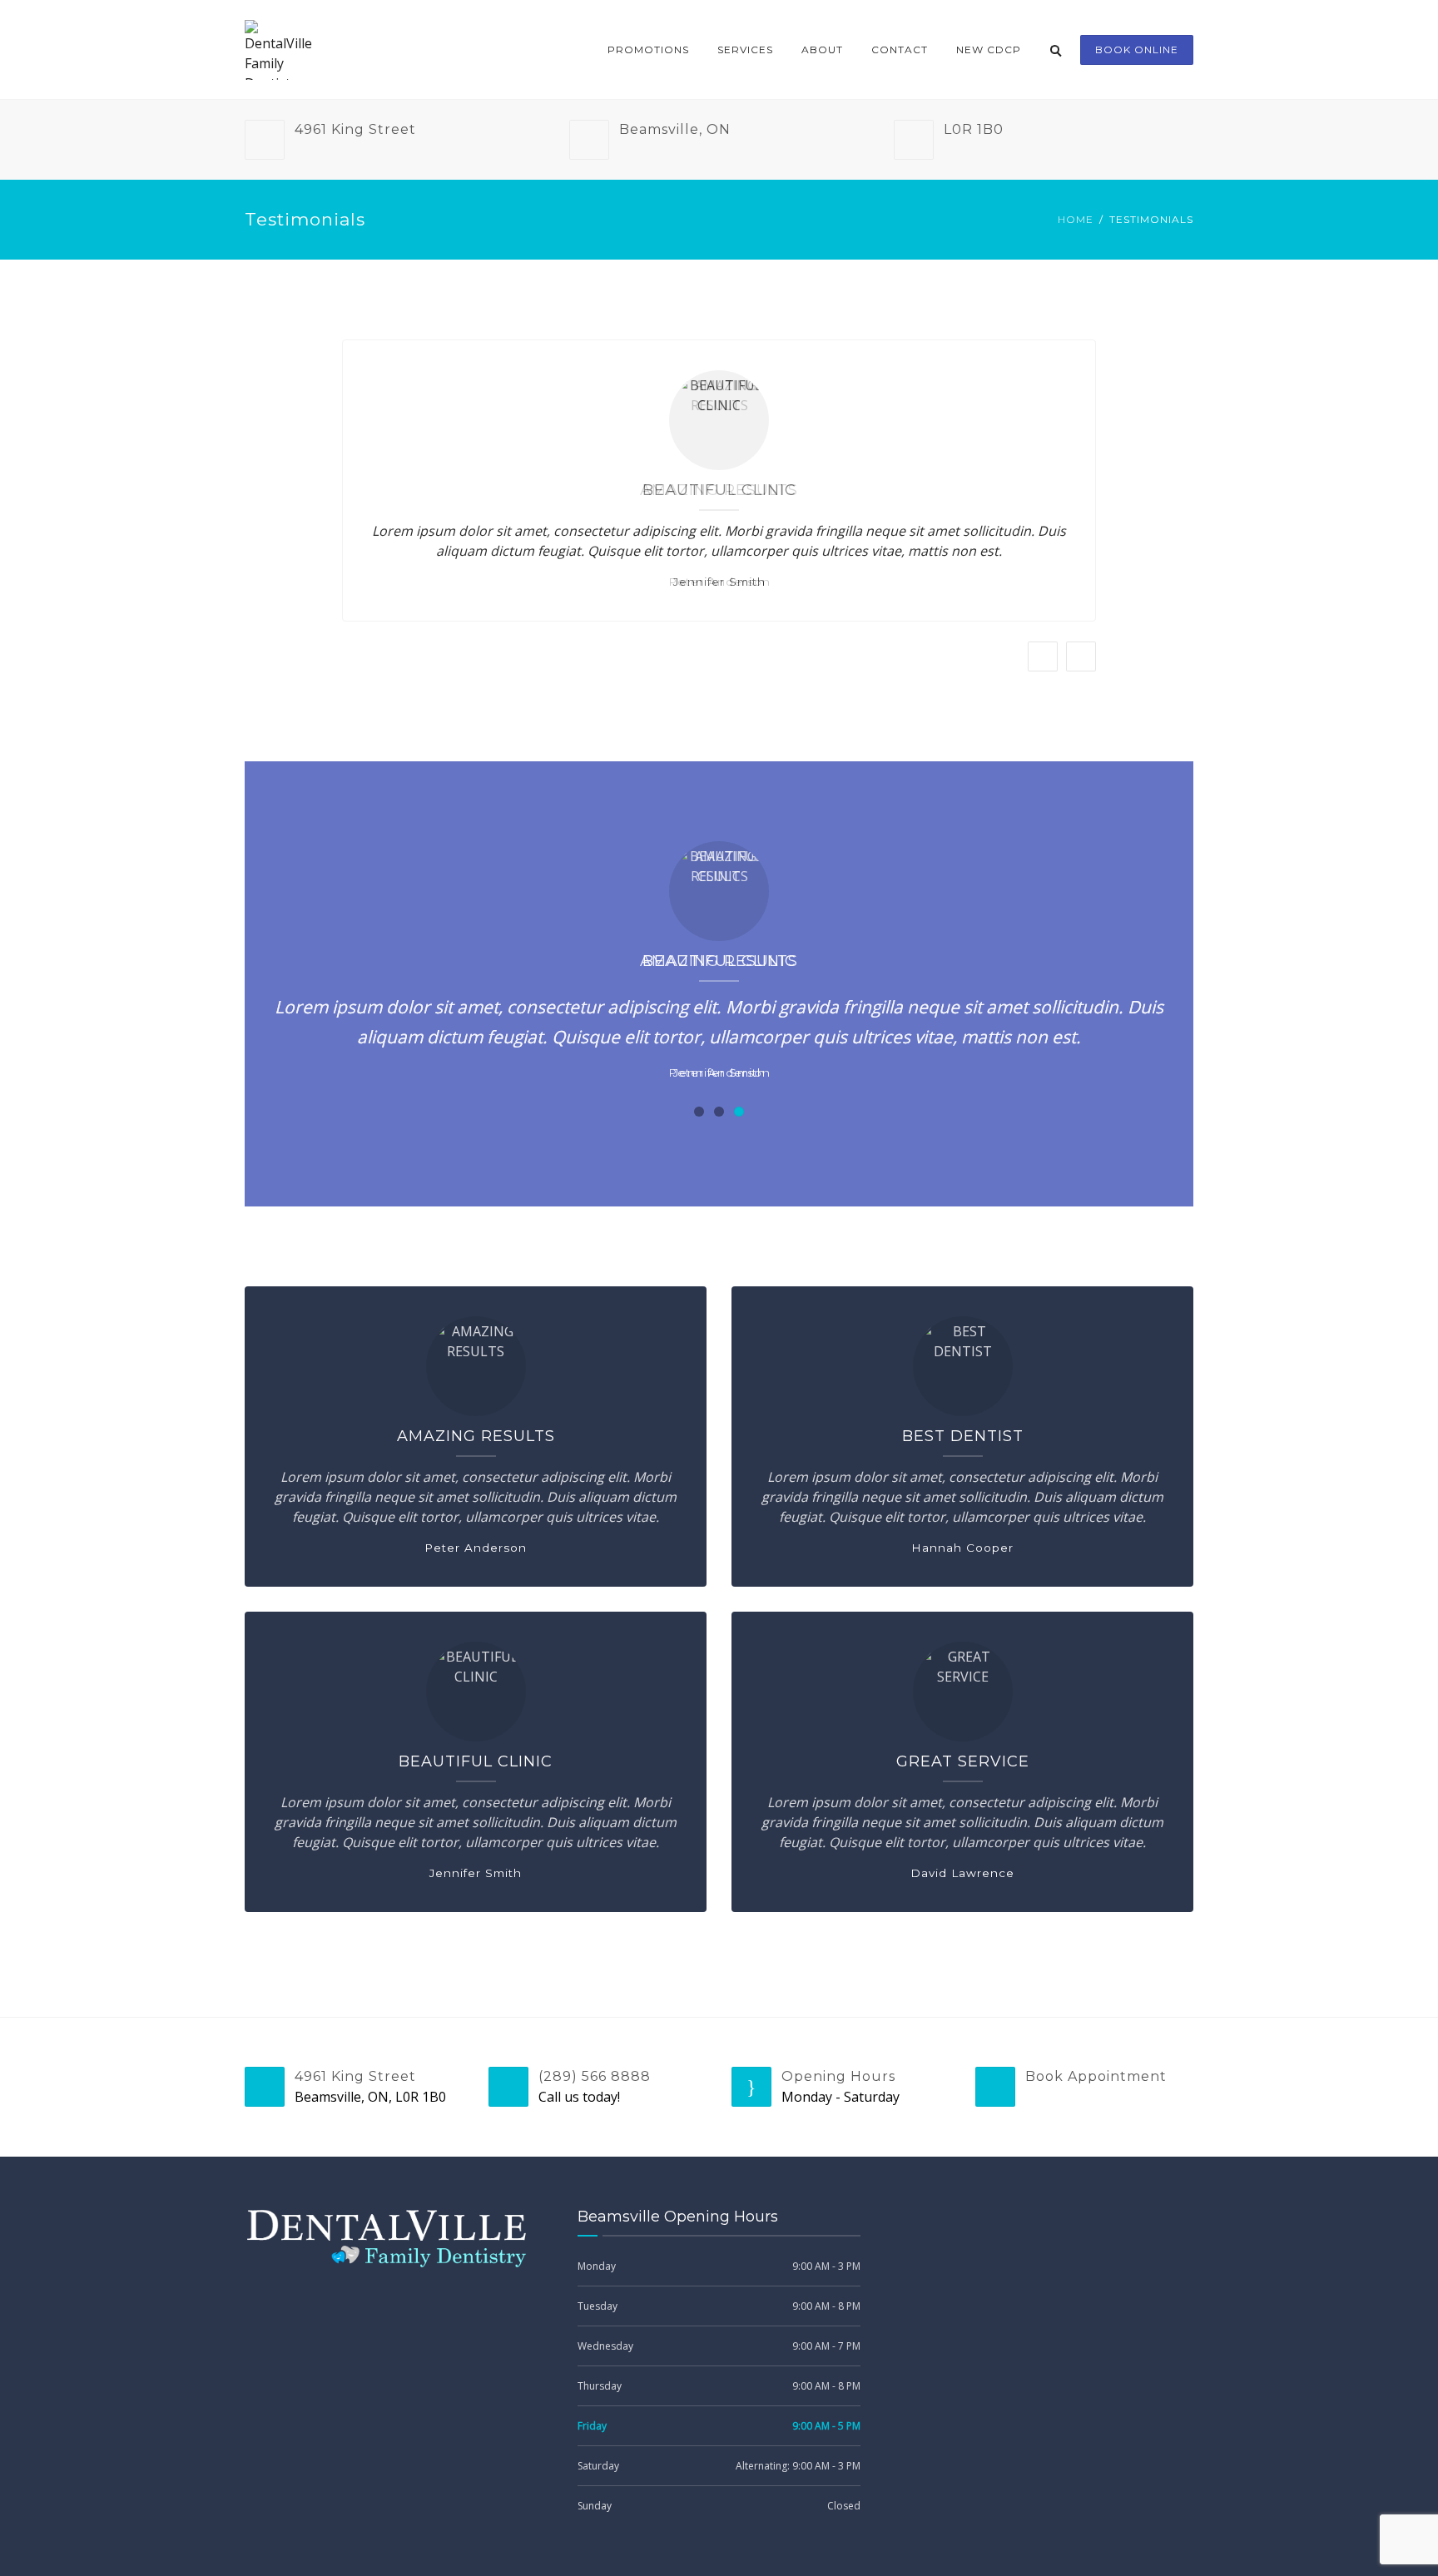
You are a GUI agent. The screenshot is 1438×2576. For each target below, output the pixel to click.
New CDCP (989, 50)
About (822, 50)
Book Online (1137, 50)
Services (745, 50)
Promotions (648, 50)
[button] (699, 1112)
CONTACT (900, 50)
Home (1076, 219)
